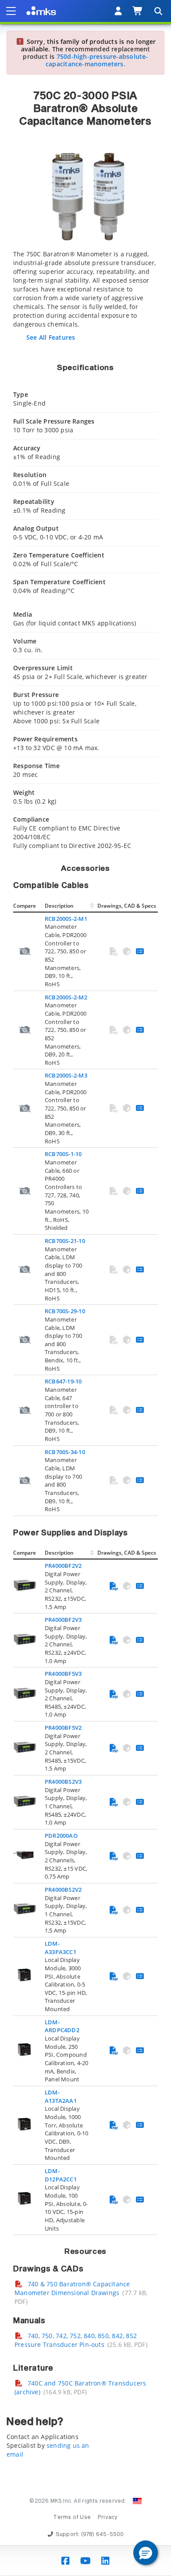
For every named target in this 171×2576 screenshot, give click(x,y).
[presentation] (85, 1288)
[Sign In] (118, 11)
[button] (146, 2553)
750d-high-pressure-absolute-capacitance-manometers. (97, 60)
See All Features (51, 337)
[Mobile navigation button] (11, 11)
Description (59, 906)
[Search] (158, 11)
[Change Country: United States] (137, 2501)
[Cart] (138, 11)
